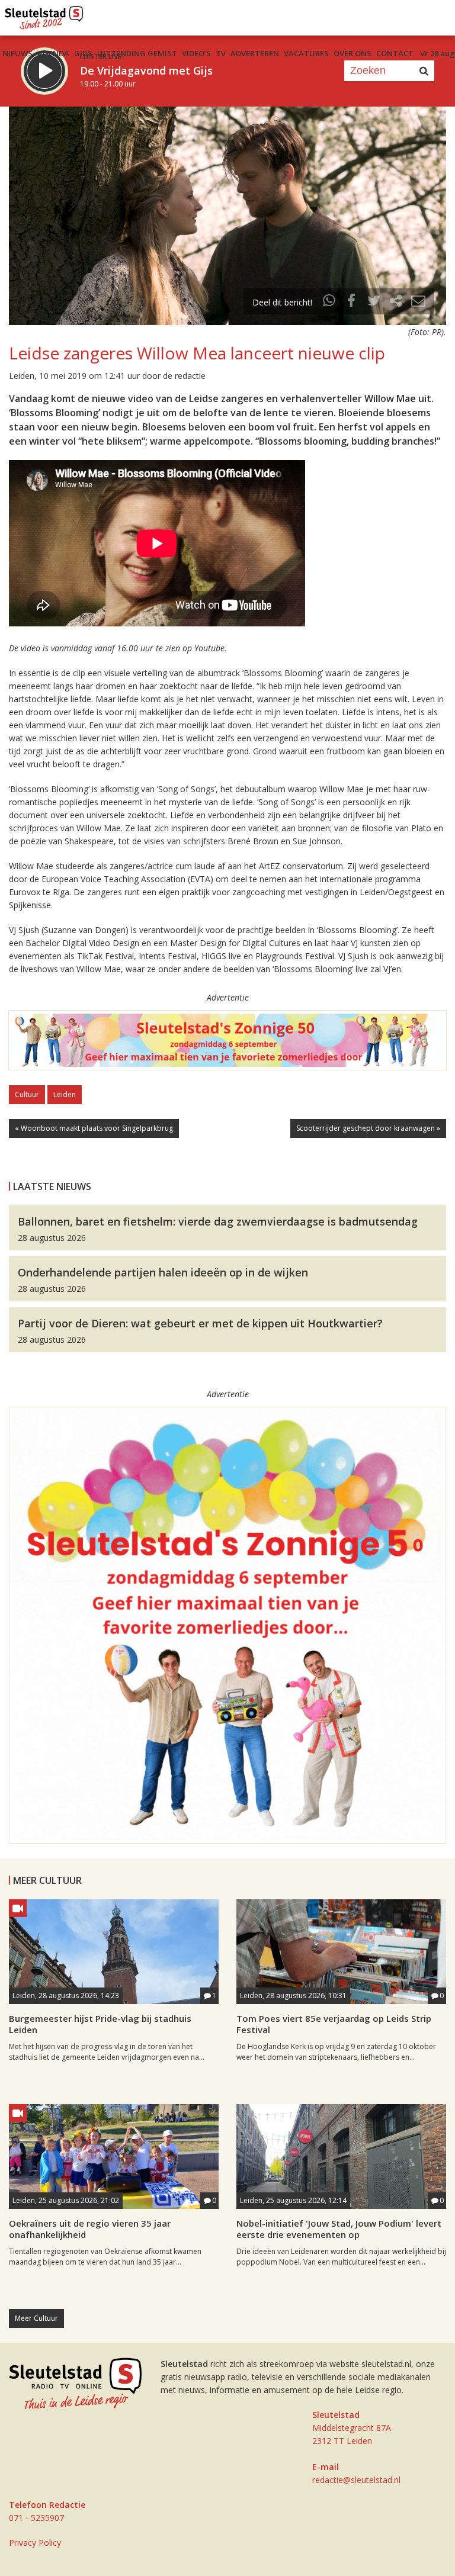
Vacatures (306, 53)
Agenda (53, 53)
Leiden (65, 1094)
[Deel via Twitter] (374, 302)
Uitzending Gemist (137, 53)
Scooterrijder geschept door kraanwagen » (368, 1128)
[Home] (44, 15)
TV (221, 53)
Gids (83, 53)
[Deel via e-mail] (418, 302)
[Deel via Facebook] (352, 302)
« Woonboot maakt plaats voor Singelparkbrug (94, 1128)
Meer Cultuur (36, 2318)
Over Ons (353, 53)
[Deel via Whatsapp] (329, 302)
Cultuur (27, 1094)
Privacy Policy (35, 2543)
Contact (395, 53)
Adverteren (255, 53)
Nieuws (17, 53)
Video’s (196, 53)
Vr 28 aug (438, 53)
